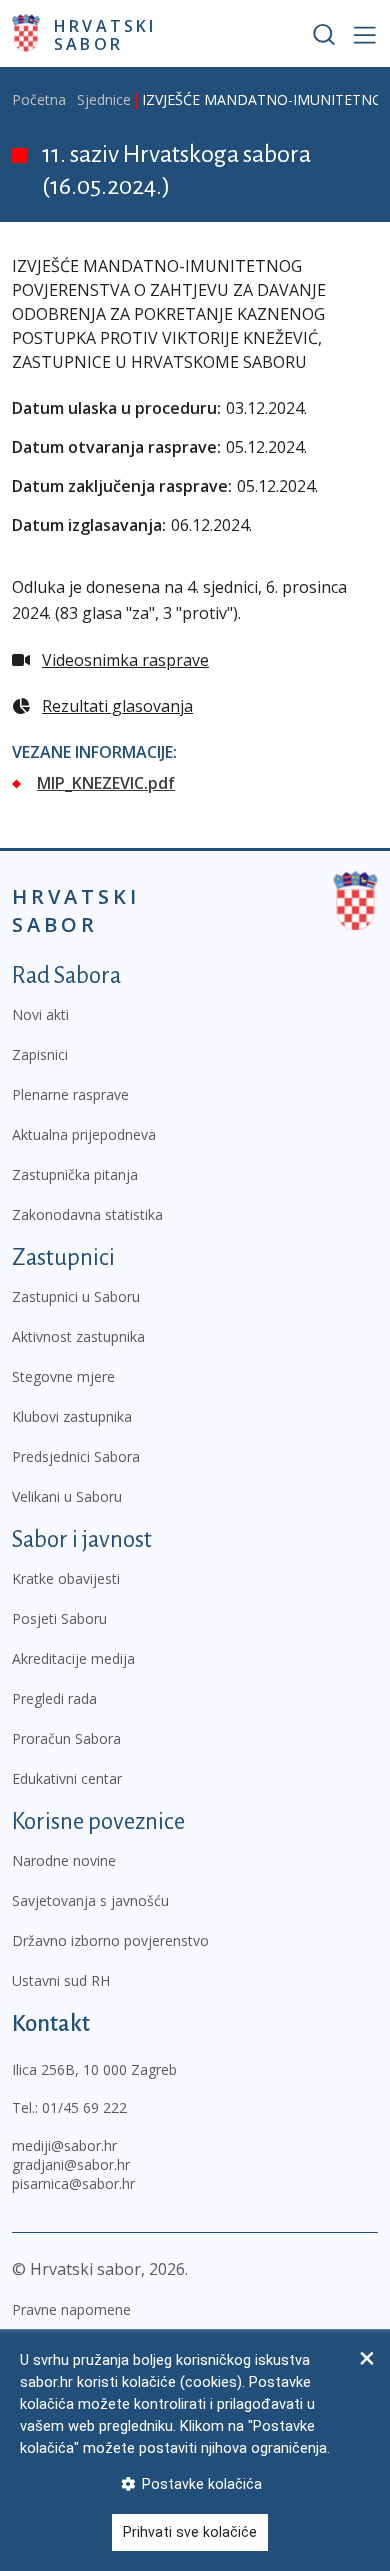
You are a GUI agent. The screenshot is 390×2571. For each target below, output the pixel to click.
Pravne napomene (71, 2309)
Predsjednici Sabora (76, 1456)
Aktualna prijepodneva (84, 1134)
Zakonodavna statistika (87, 1214)
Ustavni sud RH (61, 1980)
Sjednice (104, 99)
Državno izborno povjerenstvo (110, 1940)
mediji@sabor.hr (64, 2145)
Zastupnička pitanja (75, 1174)
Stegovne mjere (63, 1376)
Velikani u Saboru (67, 1496)
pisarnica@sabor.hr (73, 2183)
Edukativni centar (67, 1778)
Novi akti (40, 1014)
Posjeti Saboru (59, 1618)
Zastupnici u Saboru (76, 1296)
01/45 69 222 (84, 2107)
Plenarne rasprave (70, 1094)
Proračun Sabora (66, 1738)
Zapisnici (40, 1054)
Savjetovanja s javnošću (90, 1900)
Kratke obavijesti (66, 1578)
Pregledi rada (54, 1698)
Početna (39, 99)
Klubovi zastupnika (72, 1416)
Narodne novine (64, 1860)
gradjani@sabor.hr (71, 2164)
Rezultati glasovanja (117, 706)
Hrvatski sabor (105, 34)
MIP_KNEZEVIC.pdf (106, 783)
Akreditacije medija (73, 1658)
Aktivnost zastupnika (78, 1336)
